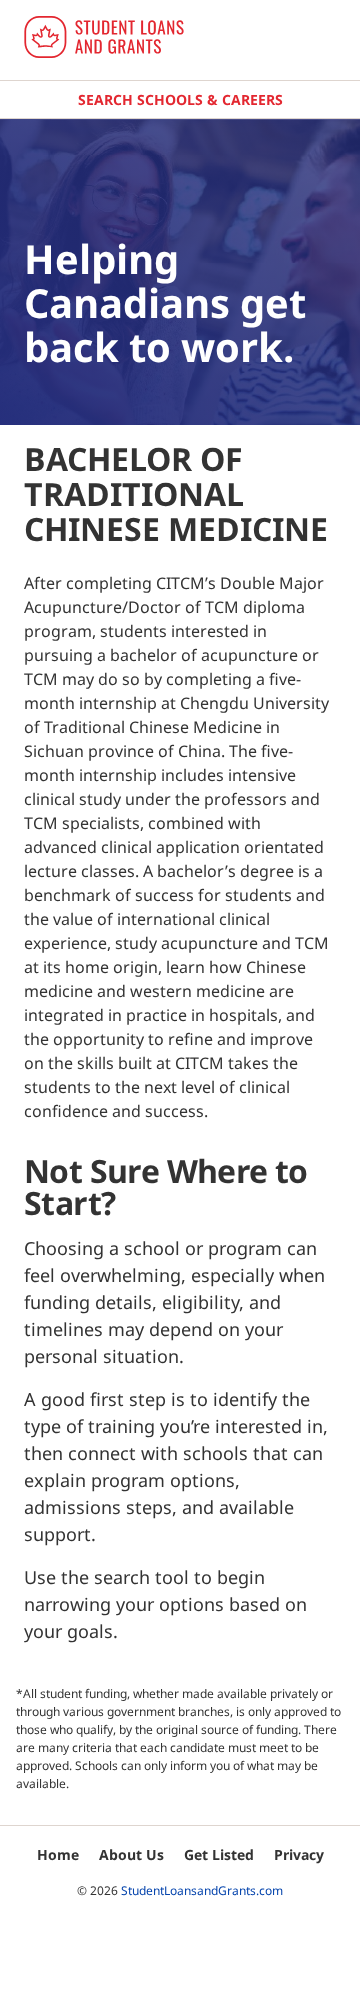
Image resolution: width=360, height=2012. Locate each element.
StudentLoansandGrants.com (202, 1890)
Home (58, 1854)
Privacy (299, 1854)
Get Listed (219, 1854)
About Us (131, 1854)
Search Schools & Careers (180, 99)
